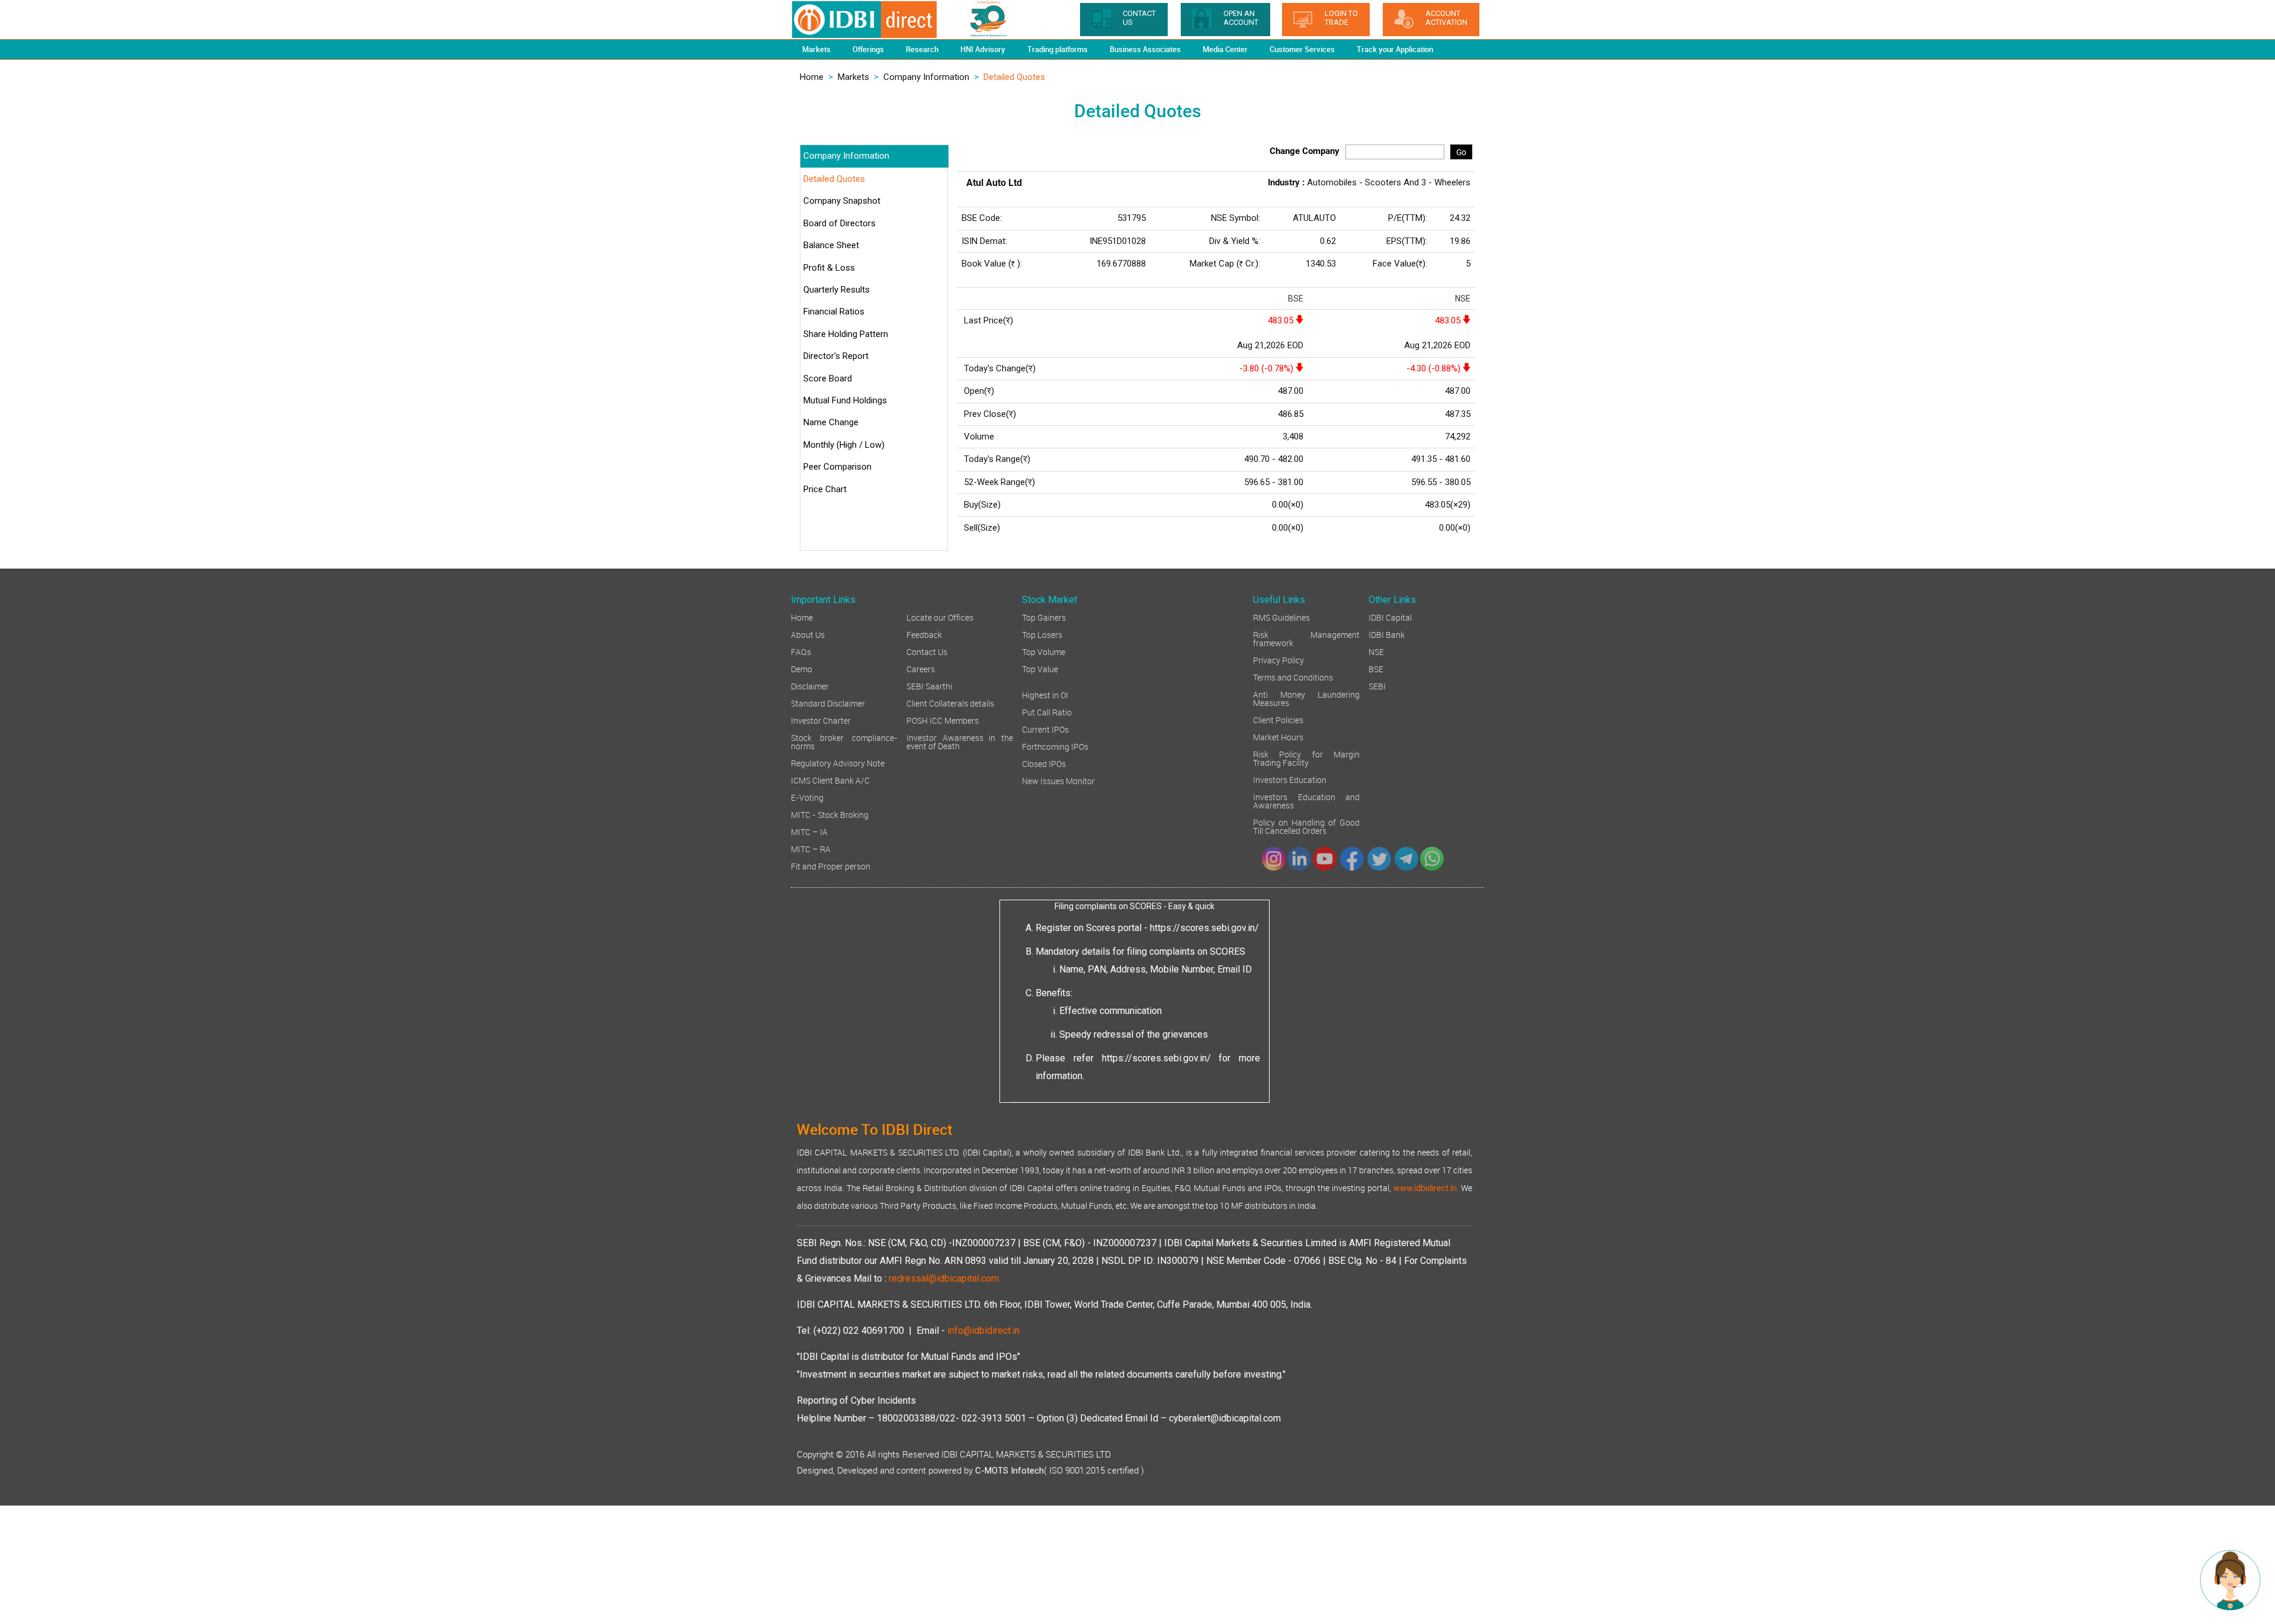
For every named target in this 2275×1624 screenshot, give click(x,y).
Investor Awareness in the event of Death (960, 741)
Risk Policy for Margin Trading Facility (1306, 758)
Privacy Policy (1279, 659)
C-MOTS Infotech (1010, 1471)
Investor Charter (821, 720)
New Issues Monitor (1058, 780)
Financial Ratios (834, 312)
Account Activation (1446, 18)
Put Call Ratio (1047, 712)
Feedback (924, 634)
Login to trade (1341, 18)
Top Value (1040, 668)
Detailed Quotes (834, 179)
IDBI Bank (1387, 634)
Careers (921, 668)
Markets (853, 77)
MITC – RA (811, 848)
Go (1461, 152)
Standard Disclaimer (828, 703)
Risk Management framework (1306, 638)
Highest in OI (1045, 694)
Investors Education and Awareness (1306, 800)
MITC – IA (809, 831)
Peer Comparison (837, 467)
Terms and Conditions (1293, 677)
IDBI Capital (1390, 617)
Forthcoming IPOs (1055, 746)
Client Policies (1278, 719)
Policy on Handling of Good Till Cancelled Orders (1306, 826)
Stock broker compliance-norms (844, 741)
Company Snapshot (842, 201)
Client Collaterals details (950, 703)
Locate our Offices (940, 617)
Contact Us (927, 651)
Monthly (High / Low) (844, 445)
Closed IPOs (1044, 763)
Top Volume (1044, 651)
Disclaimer (810, 686)
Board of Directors (839, 223)
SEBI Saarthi (929, 686)
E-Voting (807, 797)
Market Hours (1278, 736)
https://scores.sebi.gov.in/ (1204, 928)
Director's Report (836, 356)
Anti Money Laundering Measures (1306, 698)
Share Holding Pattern (846, 334)
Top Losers (1042, 634)
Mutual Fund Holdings (845, 400)
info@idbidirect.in (983, 1331)
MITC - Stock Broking (830, 814)
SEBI (1377, 686)
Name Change (831, 422)
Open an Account (1241, 18)
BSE (1376, 668)
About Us (808, 634)
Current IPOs (1045, 729)
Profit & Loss (829, 268)
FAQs (801, 651)
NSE (1376, 651)
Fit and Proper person (831, 866)
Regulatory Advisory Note (838, 763)
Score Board (828, 378)
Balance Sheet (831, 245)
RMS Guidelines (1281, 617)
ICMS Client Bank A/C (830, 780)
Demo (802, 668)
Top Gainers (1044, 617)
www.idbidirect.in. (1426, 1188)
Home (812, 77)
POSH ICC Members (943, 720)
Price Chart (825, 489)
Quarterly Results (837, 290)
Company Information (926, 77)
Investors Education (1290, 779)
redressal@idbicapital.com (944, 1278)
